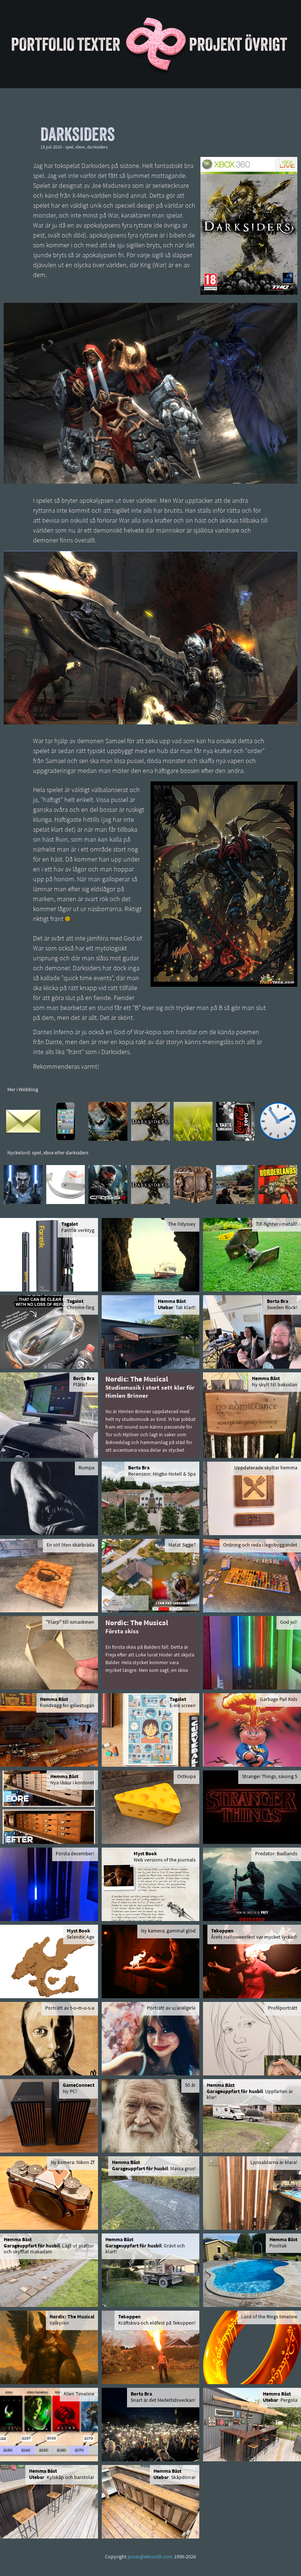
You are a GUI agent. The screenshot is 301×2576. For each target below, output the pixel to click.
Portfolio (43, 44)
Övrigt (266, 44)
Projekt (215, 44)
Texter (99, 44)
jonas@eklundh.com (150, 2557)
